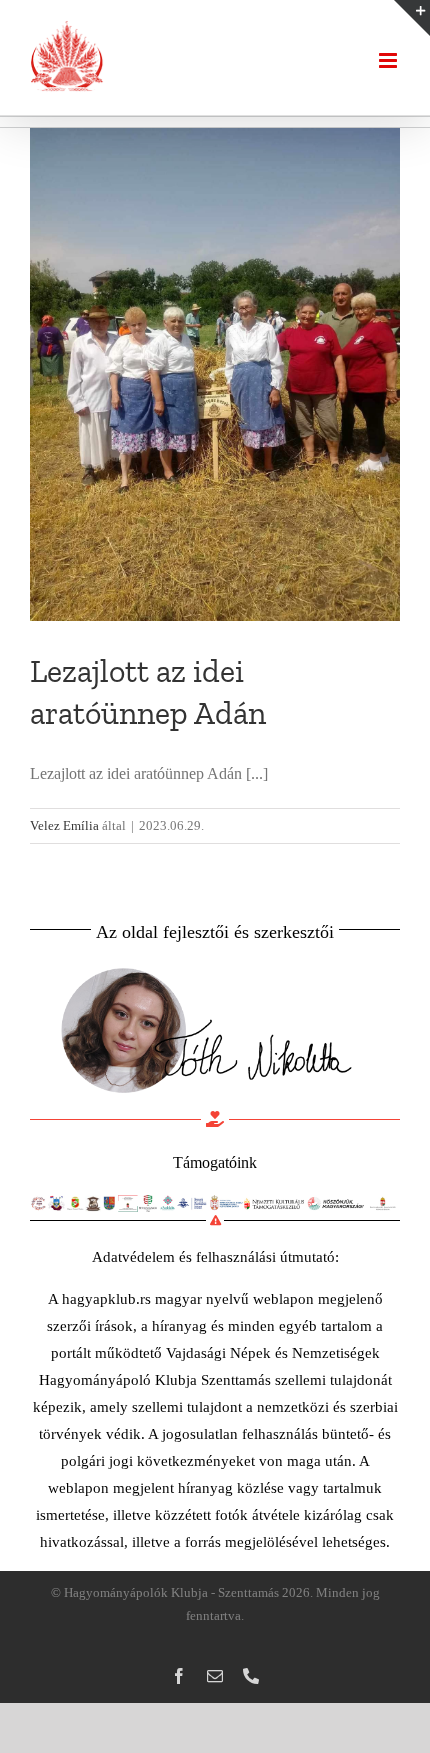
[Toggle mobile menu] (389, 60)
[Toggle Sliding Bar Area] (412, 18)
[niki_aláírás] (205, 963)
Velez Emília (64, 825)
